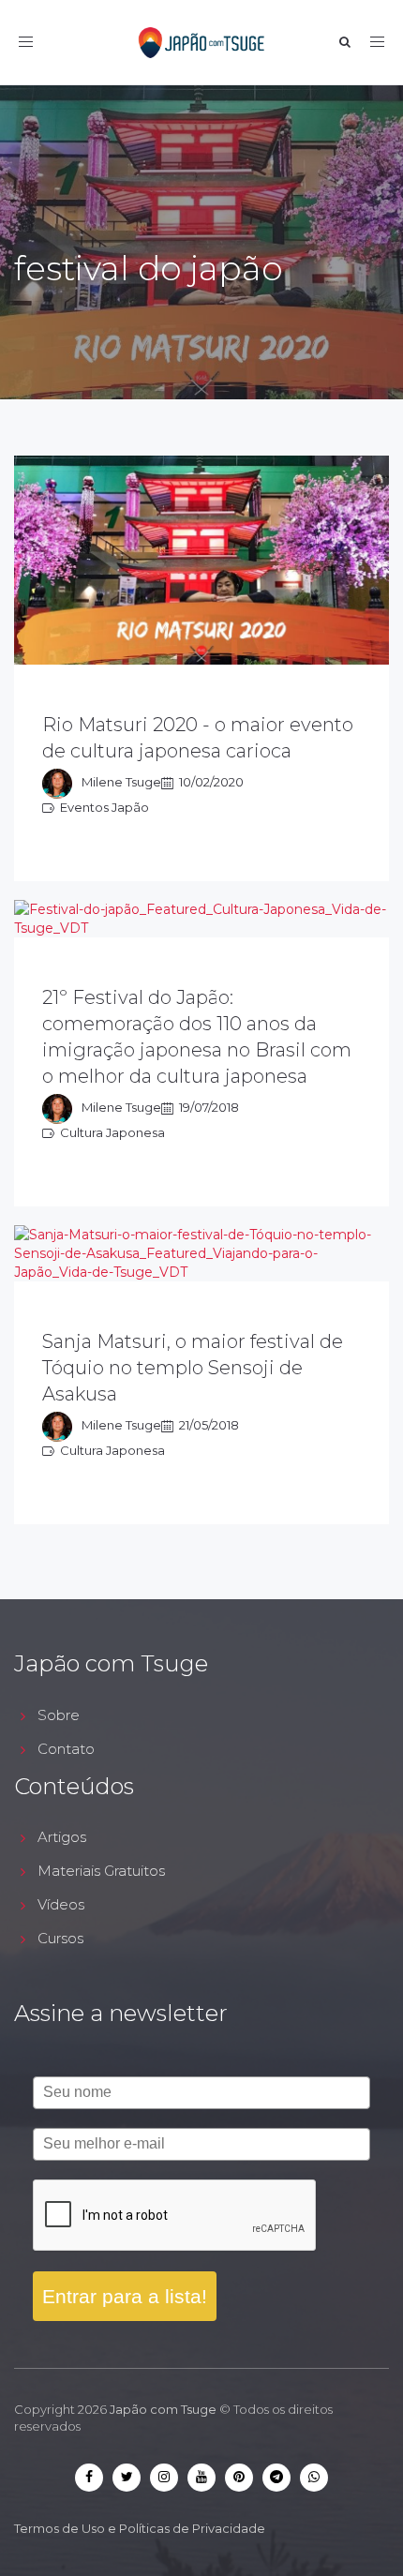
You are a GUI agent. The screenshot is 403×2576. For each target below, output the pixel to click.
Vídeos (61, 1904)
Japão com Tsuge (163, 2409)
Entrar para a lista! (125, 2296)
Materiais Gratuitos (101, 1871)
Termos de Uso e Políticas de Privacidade (140, 2528)
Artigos (62, 1837)
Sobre (59, 1715)
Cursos (60, 1938)
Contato (66, 1749)
